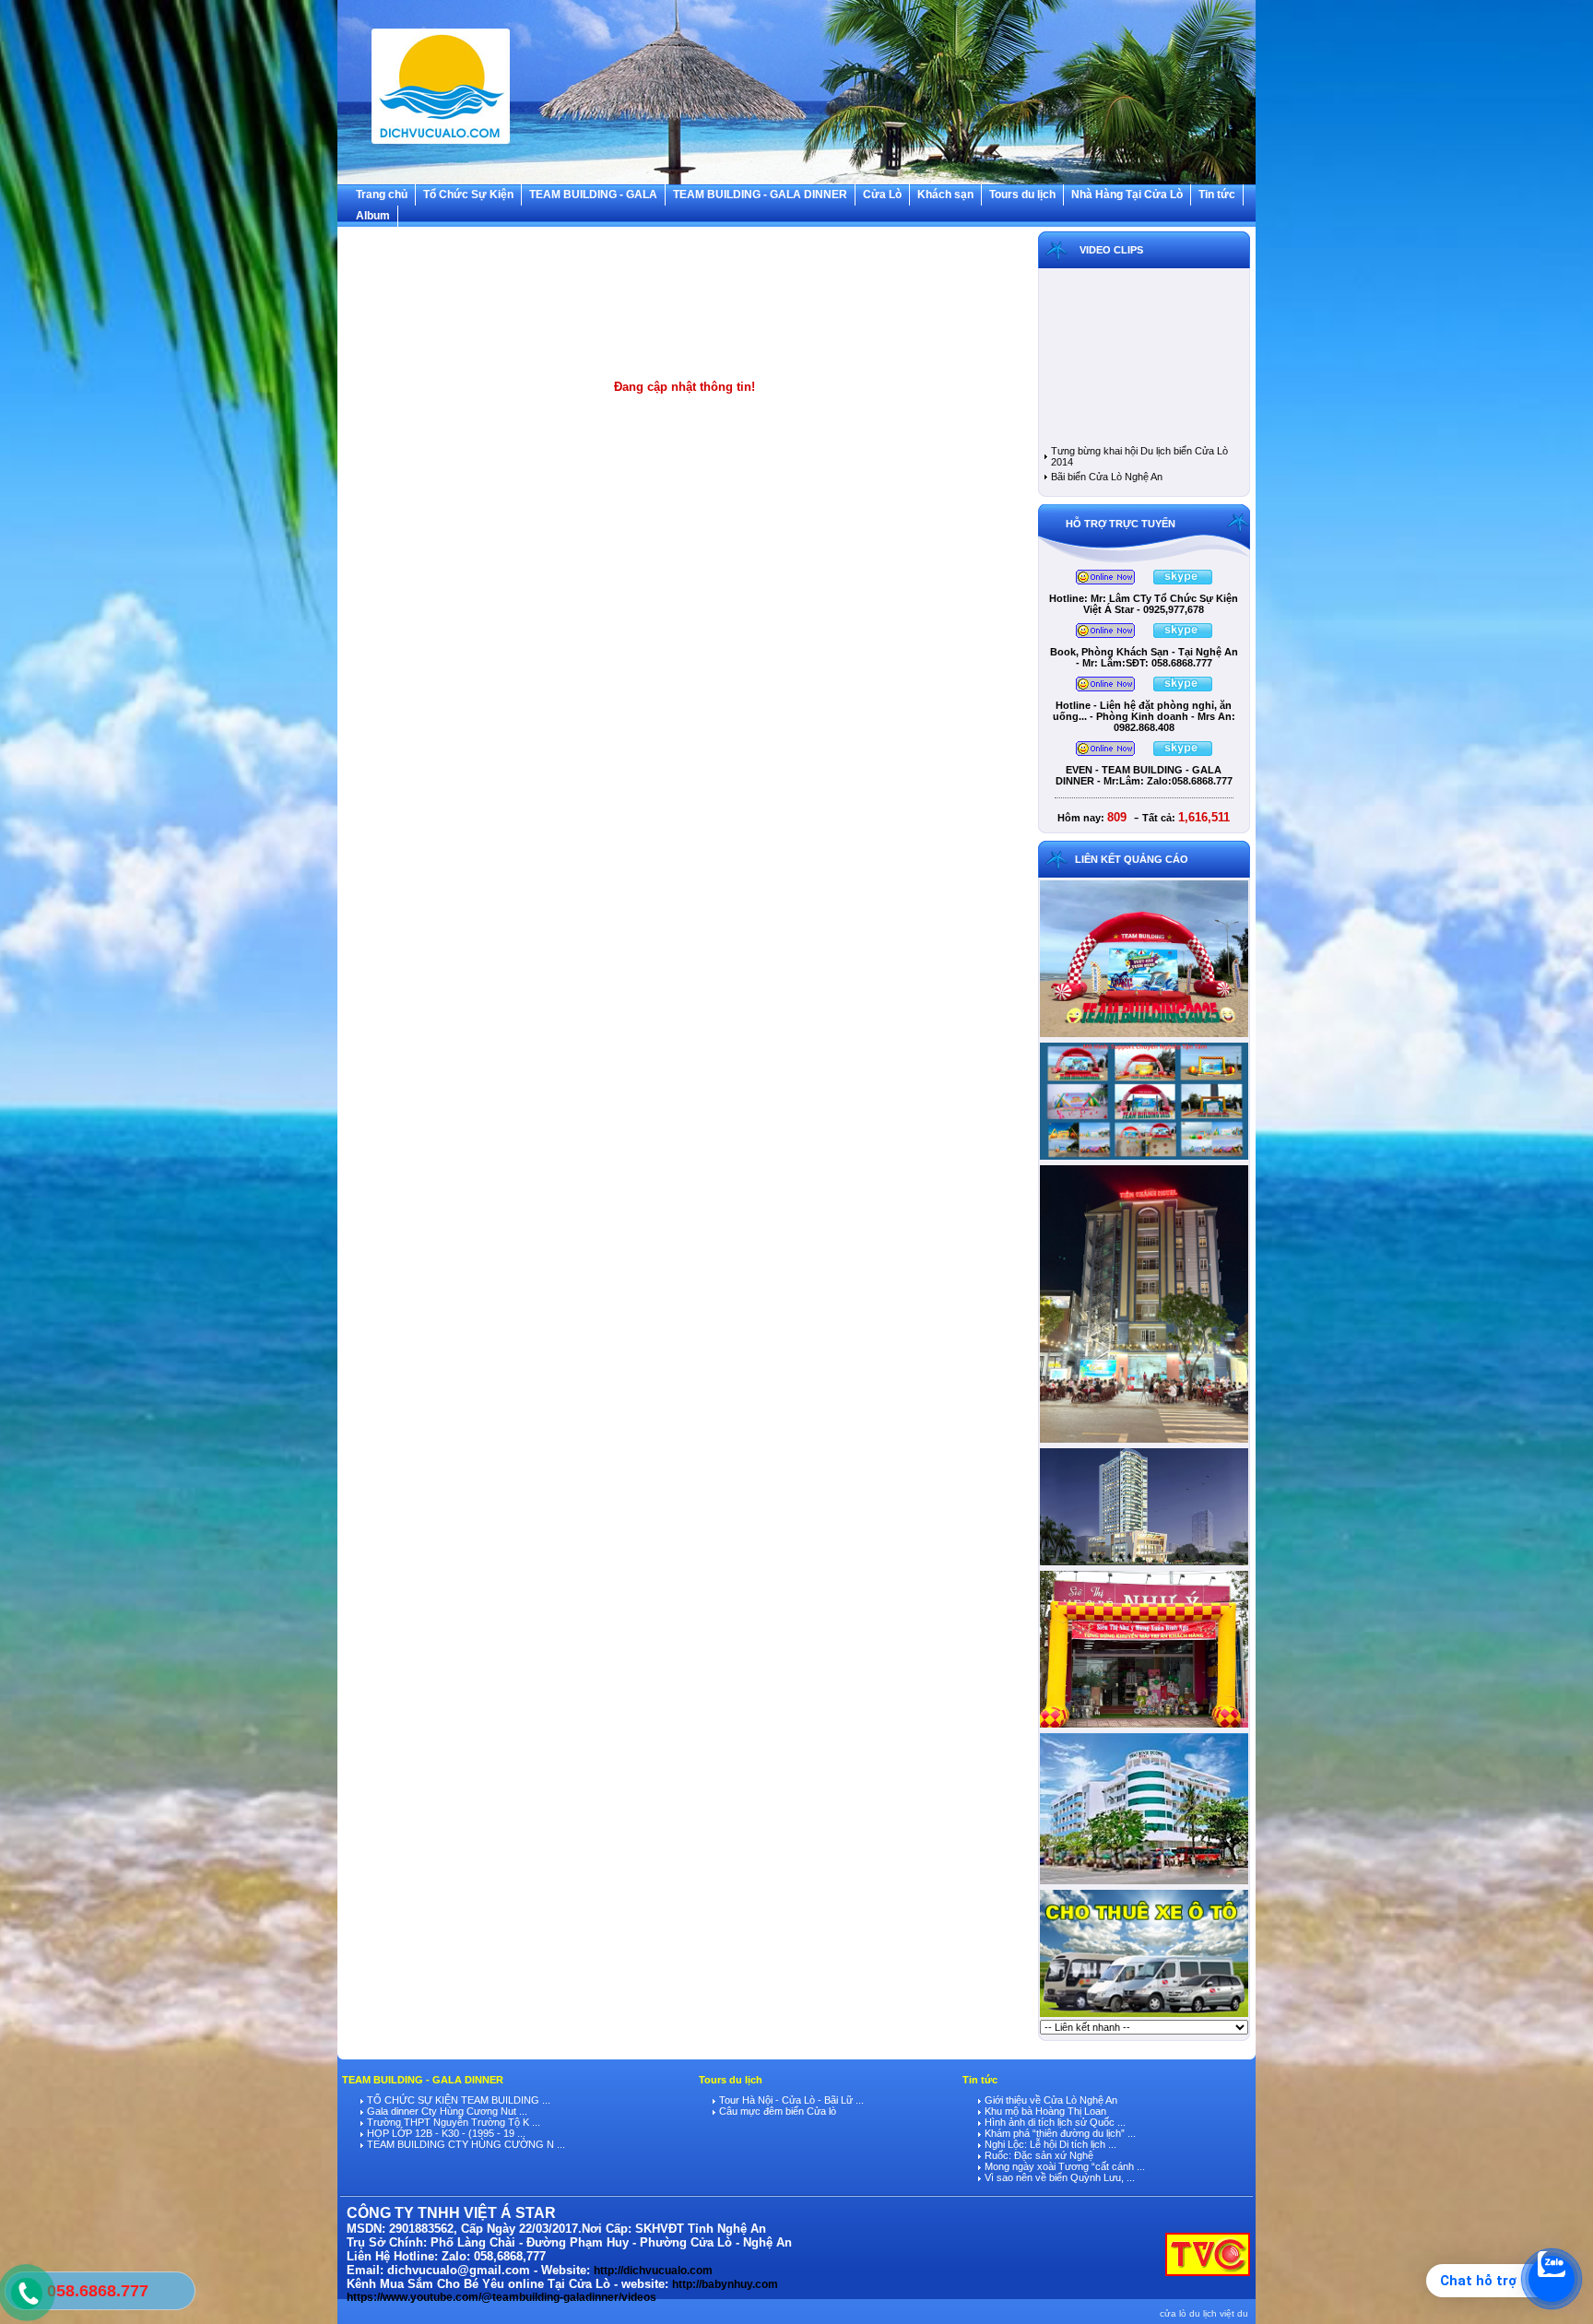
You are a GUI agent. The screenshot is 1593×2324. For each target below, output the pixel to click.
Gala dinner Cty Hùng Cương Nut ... (446, 2111)
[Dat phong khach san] (1144, 1883)
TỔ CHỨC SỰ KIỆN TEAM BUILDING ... (457, 2100)
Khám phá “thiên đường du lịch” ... (1059, 2133)
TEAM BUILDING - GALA (593, 195)
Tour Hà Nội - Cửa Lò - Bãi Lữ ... (790, 2100)
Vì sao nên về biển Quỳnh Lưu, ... (1058, 2177)
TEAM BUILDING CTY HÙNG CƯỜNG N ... (465, 2144)
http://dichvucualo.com (653, 2271)
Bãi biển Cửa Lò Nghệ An (1107, 477)
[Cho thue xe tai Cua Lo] (1144, 2016)
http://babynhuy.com (725, 2284)
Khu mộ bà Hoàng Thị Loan (1044, 2111)
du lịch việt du (1219, 2313)
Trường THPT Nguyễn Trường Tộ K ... (452, 2122)
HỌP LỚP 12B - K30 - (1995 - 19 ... (445, 2133)
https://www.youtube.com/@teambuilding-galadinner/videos (501, 2297)
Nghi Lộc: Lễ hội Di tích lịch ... (1049, 2144)
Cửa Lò (882, 195)
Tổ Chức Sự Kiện (468, 195)
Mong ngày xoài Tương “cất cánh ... (1063, 2166)
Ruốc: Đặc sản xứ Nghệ (1038, 2155)
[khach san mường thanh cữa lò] (1144, 1564)
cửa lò (1173, 2313)
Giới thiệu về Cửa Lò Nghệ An (1050, 2100)
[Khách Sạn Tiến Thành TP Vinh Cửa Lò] (1144, 1442)
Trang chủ (382, 195)
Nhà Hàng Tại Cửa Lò (1127, 195)
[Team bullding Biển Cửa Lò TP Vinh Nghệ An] (1144, 1036)
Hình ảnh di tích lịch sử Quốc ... (1054, 2122)
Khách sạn (945, 195)
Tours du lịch (1022, 195)
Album (373, 216)
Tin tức (1217, 195)
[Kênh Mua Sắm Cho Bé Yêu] (1144, 1727)
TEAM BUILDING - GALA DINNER (760, 195)
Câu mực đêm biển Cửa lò (776, 2111)
